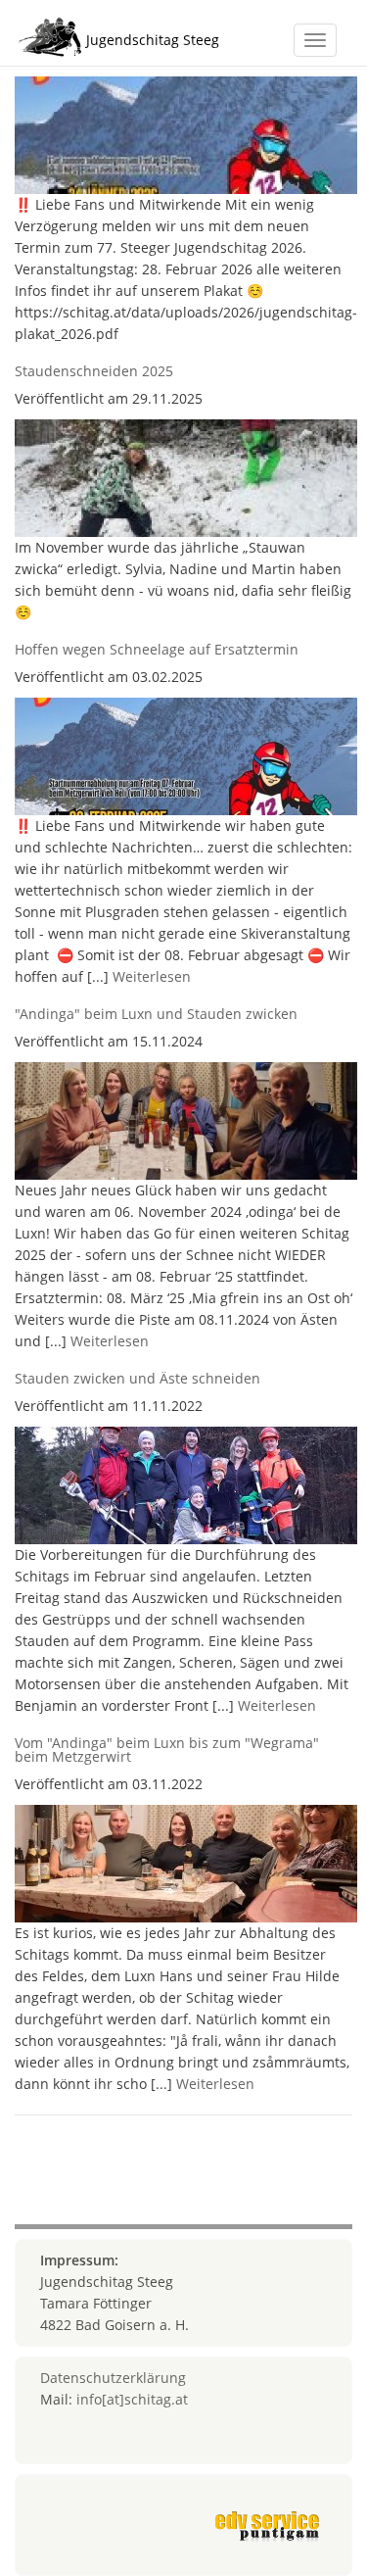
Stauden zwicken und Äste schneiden (138, 1378)
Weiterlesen (152, 976)
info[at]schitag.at (132, 2399)
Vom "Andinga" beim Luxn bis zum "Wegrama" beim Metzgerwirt (167, 1750)
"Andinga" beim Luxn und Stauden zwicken (156, 1014)
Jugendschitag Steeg (153, 40)
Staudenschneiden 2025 (94, 371)
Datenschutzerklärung (113, 2378)
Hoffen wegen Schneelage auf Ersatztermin (157, 649)
